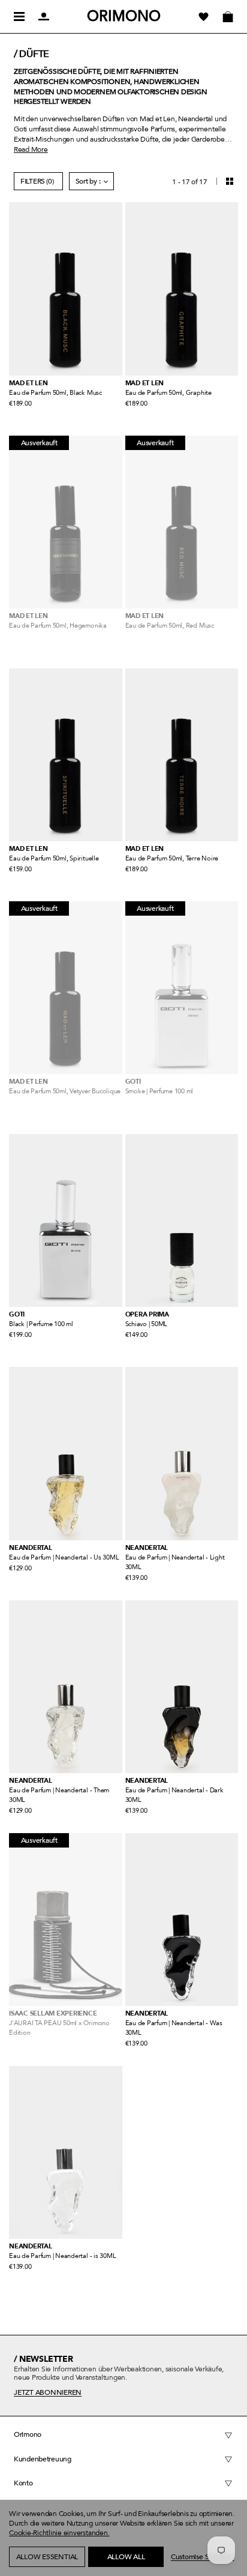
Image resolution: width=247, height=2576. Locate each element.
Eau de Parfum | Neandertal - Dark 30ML (174, 1795)
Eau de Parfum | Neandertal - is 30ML (62, 2256)
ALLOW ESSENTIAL (47, 2557)
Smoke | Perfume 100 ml (159, 1091)
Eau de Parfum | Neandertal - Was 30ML (174, 2028)
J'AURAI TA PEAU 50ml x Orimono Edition (59, 2028)
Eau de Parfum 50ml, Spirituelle (54, 858)
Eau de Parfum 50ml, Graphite (168, 393)
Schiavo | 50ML (147, 1324)
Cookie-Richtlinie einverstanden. (59, 2533)
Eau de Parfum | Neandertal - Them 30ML (59, 1795)
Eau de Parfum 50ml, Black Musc (55, 393)
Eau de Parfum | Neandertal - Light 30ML (175, 1562)
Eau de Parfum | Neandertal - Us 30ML (64, 1557)
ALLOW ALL (126, 2557)
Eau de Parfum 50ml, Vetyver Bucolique (65, 1091)
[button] (30, 2570)
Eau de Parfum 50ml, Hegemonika (58, 626)
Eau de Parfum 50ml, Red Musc (170, 626)
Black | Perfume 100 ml (41, 1324)
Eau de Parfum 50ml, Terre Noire (172, 858)
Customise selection (202, 2557)
